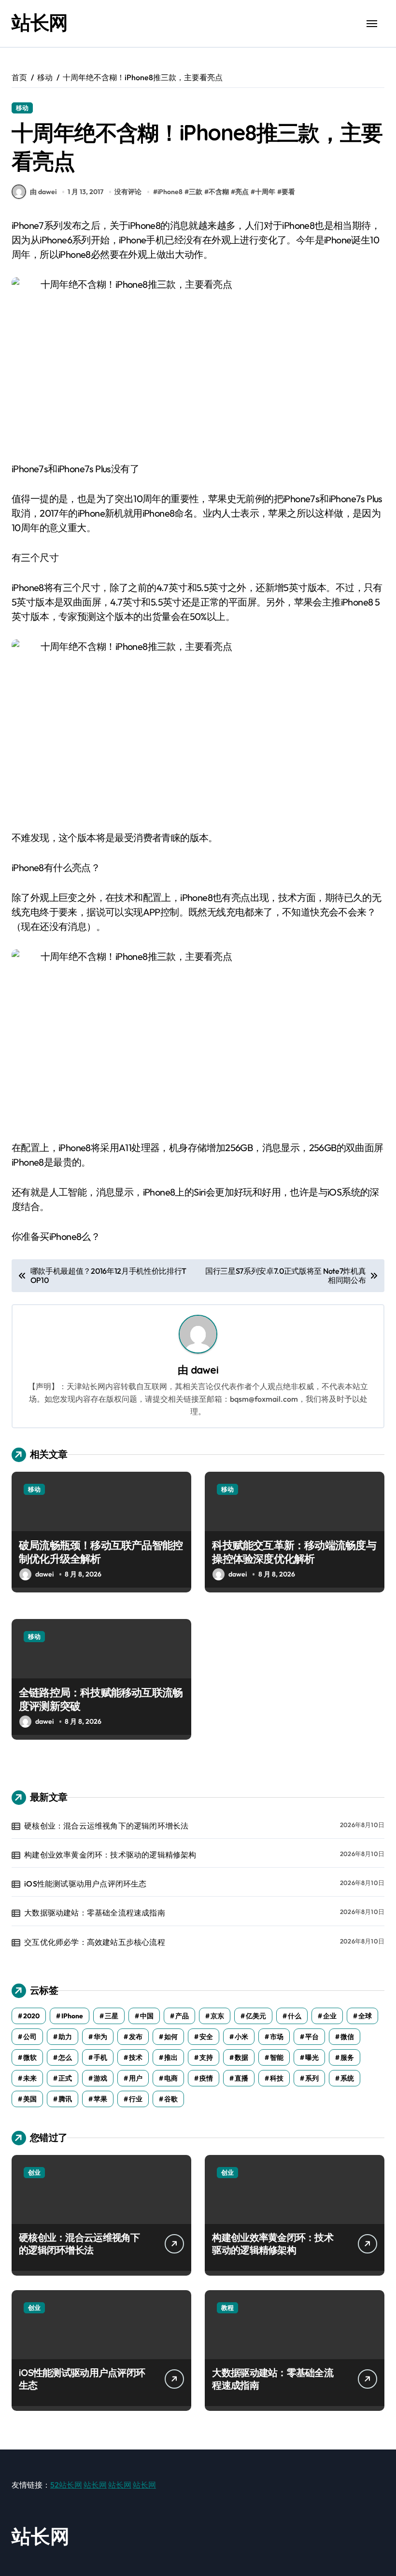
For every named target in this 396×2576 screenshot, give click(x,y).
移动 (22, 108)
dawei (205, 1370)
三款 (196, 192)
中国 (147, 2016)
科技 (277, 2078)
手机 (100, 2057)
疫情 (206, 2078)
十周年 (265, 192)
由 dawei (43, 192)
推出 (171, 2057)
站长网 (40, 22)
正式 (65, 2078)
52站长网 (66, 2485)
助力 (65, 2037)
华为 (100, 2037)
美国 (30, 2099)
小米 (241, 2037)
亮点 (242, 192)
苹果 (100, 2099)
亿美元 (256, 2016)
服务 (347, 2057)
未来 (30, 2078)
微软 (30, 2057)
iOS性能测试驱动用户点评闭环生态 (85, 1884)
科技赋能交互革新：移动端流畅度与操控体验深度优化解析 (294, 1552)
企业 (330, 2016)
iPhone (72, 2016)
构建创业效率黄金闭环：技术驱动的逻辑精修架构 (110, 1855)
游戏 (100, 2078)
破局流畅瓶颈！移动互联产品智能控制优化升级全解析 (101, 1552)
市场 (277, 2037)
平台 (312, 2037)
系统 (347, 2078)
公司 (30, 2037)
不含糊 (219, 192)
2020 (31, 2016)
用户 (136, 2078)
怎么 (65, 2057)
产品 (182, 2016)
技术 (136, 2057)
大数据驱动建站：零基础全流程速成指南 (95, 1913)
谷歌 (171, 2099)
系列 (312, 2078)
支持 (206, 2057)
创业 (34, 2172)
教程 (227, 2308)
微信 (347, 2037)
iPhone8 (170, 192)
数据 (241, 2057)
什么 (295, 2016)
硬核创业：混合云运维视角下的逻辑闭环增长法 (106, 1826)
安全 (206, 2037)
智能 (277, 2057)
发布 (136, 2037)
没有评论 (128, 192)
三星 (112, 2016)
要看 (288, 192)
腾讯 (65, 2099)
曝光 (312, 2057)
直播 (241, 2078)
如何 (171, 2037)
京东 (217, 2016)
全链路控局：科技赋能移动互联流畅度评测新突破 (101, 1699)
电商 (171, 2078)
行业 (136, 2099)
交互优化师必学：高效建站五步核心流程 (95, 1942)
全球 (365, 2016)
